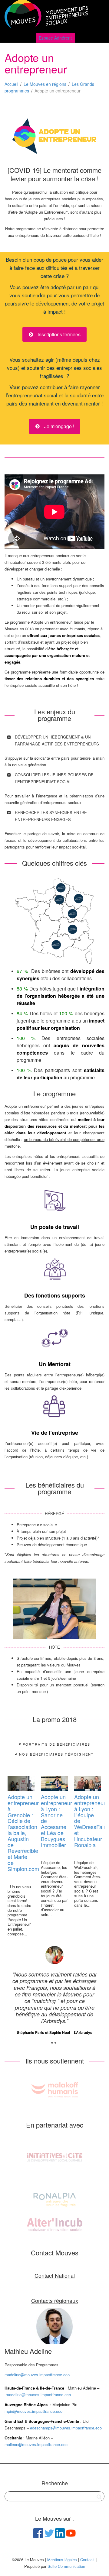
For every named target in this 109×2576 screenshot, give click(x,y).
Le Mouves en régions (45, 84)
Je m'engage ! (59, 426)
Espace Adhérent (55, 38)
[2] (55, 2043)
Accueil (11, 84)
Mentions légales (62, 2560)
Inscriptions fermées (58, 334)
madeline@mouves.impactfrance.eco (37, 2375)
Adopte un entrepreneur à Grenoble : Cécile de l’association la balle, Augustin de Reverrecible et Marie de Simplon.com (23, 1833)
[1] (52, 2043)
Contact (87, 2560)
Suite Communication (66, 2566)
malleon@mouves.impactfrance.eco (36, 2444)
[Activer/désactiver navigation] (98, 16)
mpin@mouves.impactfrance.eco (33, 2411)
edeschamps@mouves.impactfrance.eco (66, 2428)
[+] (21, 1783)
